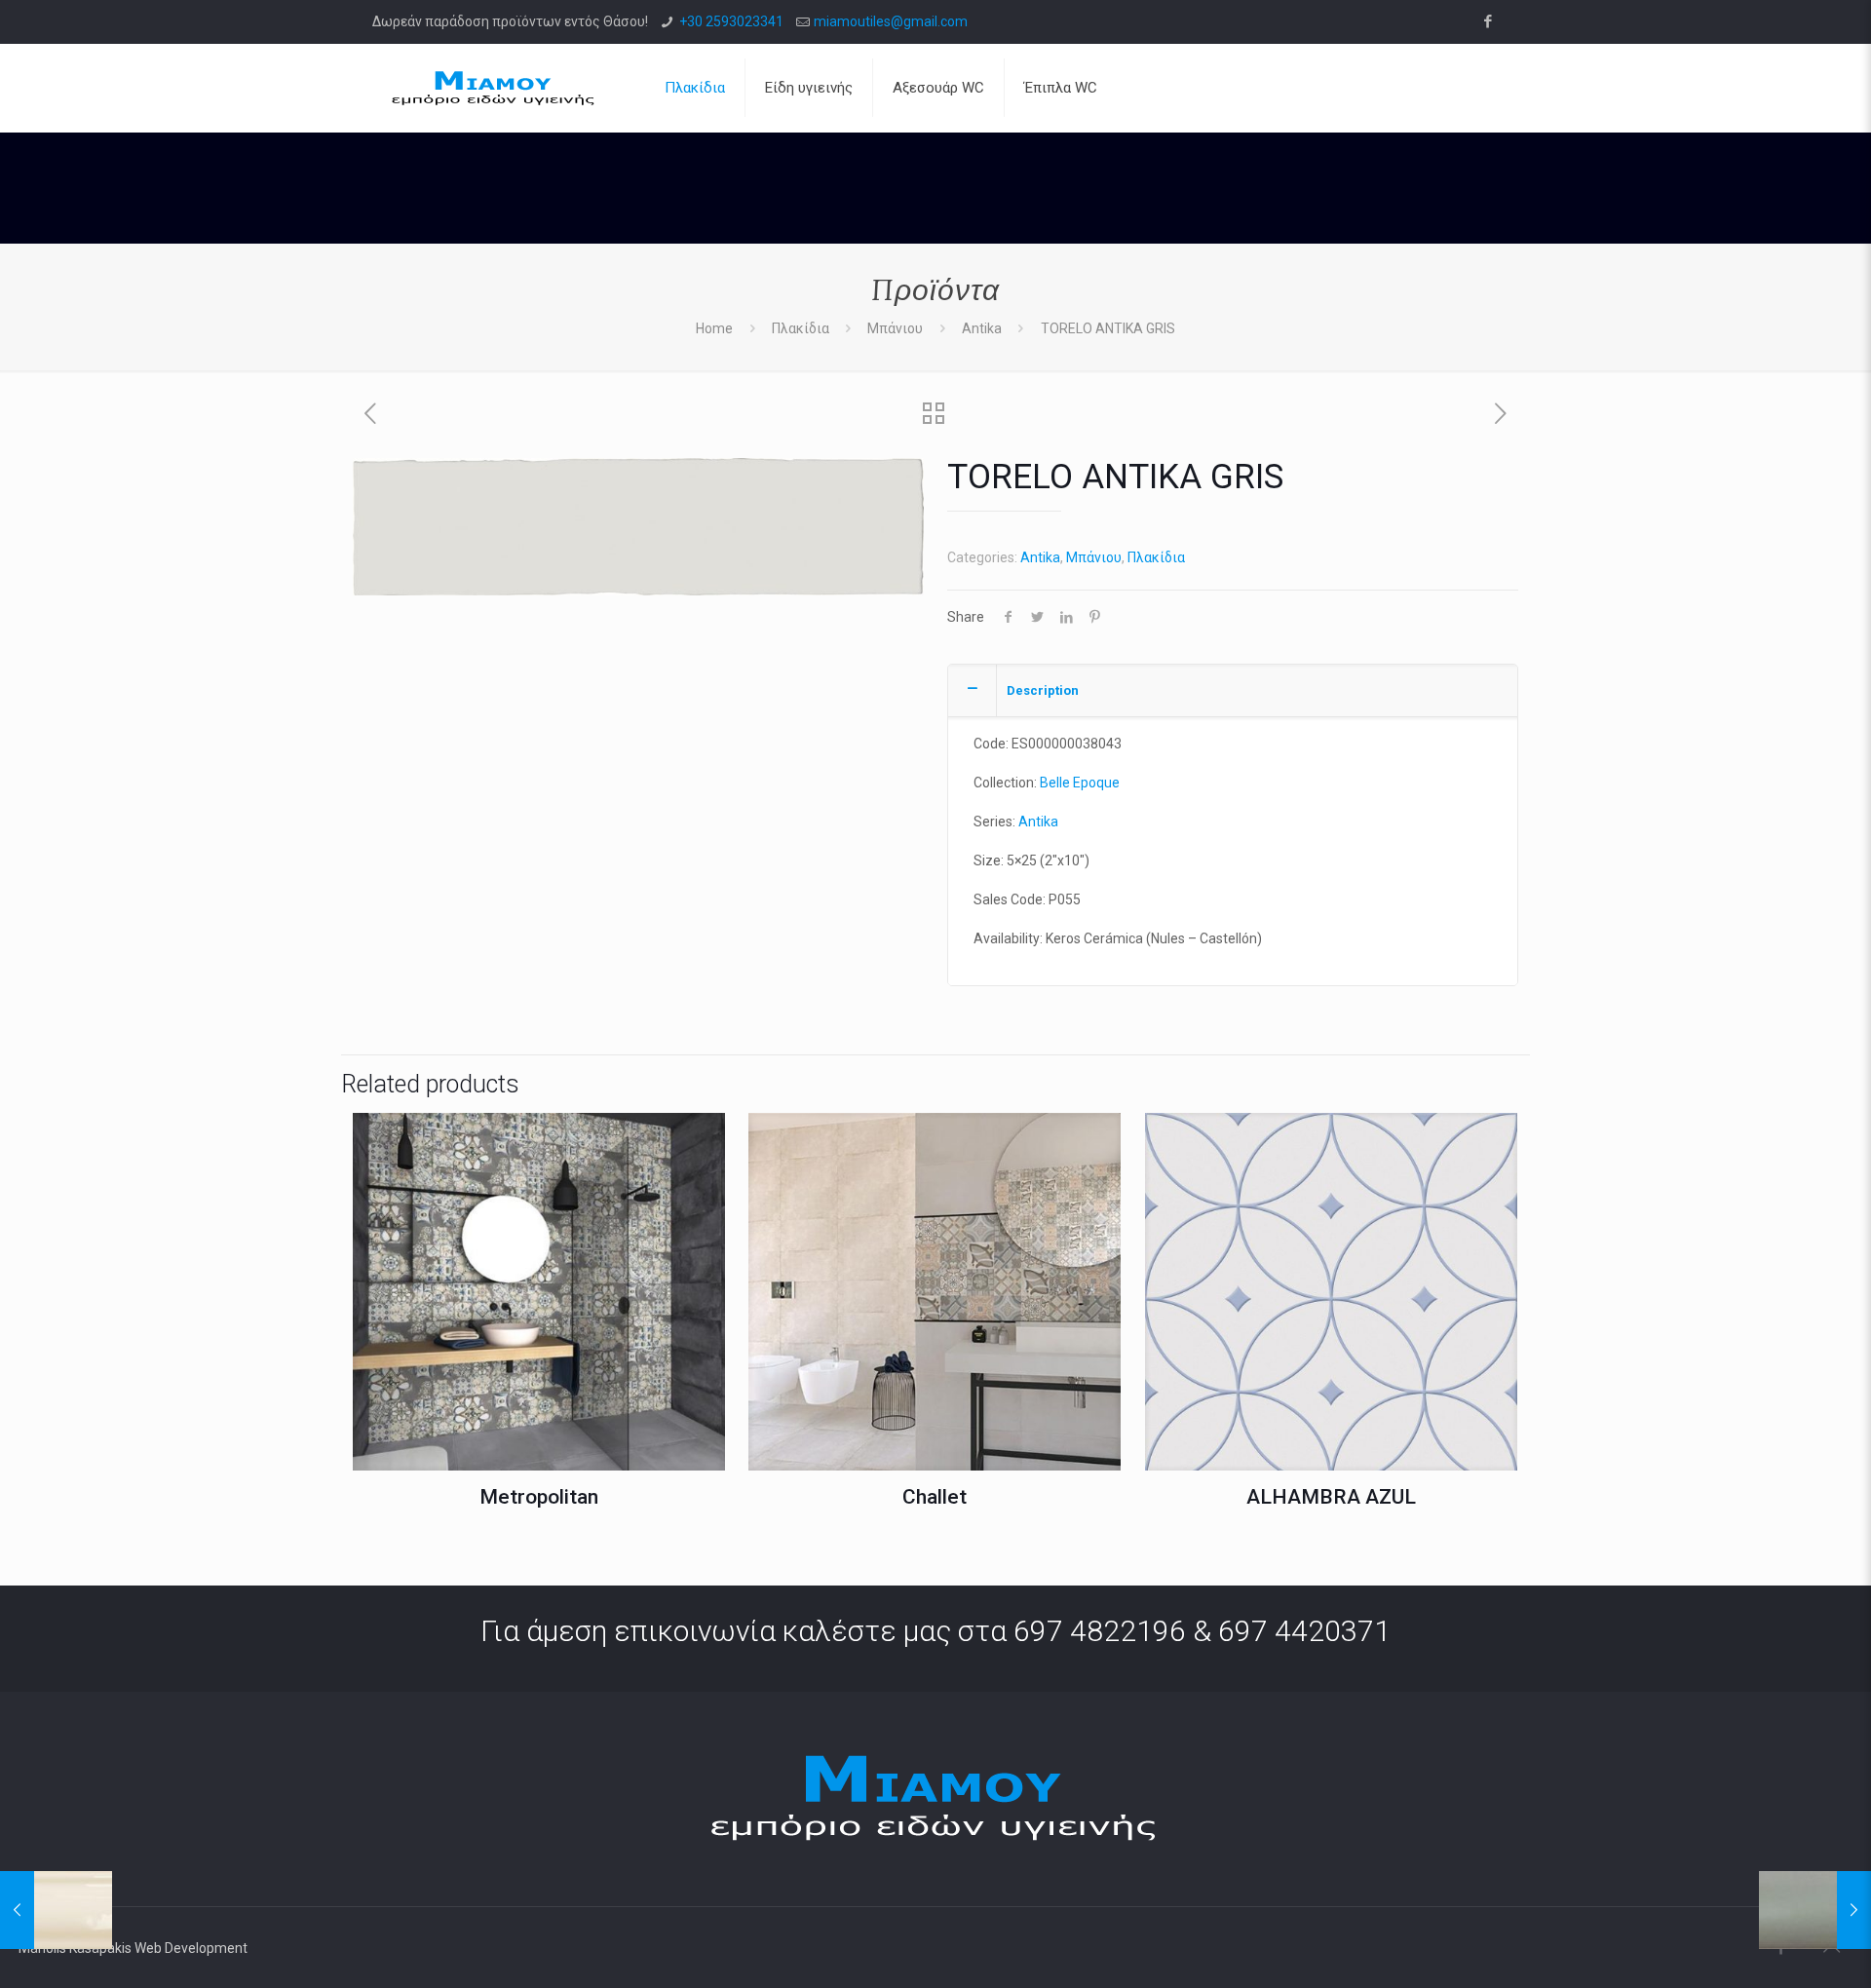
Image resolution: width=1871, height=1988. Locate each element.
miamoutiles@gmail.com (891, 21)
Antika (982, 328)
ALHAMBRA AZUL (1331, 1497)
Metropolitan (539, 1497)
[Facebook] (1489, 21)
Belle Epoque (1080, 783)
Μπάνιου (895, 328)
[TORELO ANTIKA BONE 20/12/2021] (56, 1910)
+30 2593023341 (731, 21)
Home (714, 328)
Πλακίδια (801, 328)
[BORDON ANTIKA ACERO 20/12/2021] (1815, 1910)
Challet (935, 1497)
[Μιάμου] (494, 88)
